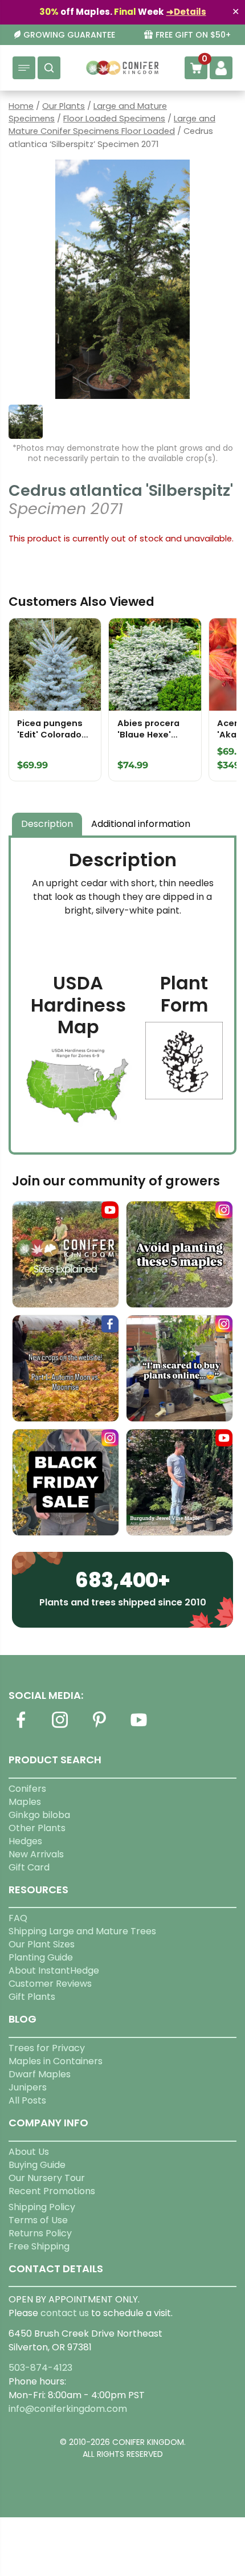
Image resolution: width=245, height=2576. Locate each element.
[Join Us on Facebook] (21, 1727)
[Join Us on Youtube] (138, 1727)
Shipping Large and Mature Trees (82, 1931)
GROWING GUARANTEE (69, 35)
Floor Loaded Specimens (114, 119)
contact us (65, 2313)
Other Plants (37, 1828)
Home (21, 106)
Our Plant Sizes (42, 1944)
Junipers (28, 2087)
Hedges (25, 1841)
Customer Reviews (50, 1984)
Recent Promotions (52, 2191)
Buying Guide (37, 2165)
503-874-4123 (40, 2368)
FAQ (18, 1918)
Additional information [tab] (141, 824)
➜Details (186, 12)
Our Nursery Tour (47, 2178)
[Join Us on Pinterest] (99, 1727)
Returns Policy (40, 2233)
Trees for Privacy (47, 2048)
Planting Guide (41, 1957)
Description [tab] (47, 824)
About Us (29, 2152)
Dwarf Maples (40, 2074)
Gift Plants (32, 1997)
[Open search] (49, 68)
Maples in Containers (56, 2061)
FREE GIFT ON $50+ (193, 35)
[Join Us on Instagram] (60, 1727)
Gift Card (29, 1867)
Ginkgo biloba (39, 1815)
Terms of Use (38, 2220)
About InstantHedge (54, 1970)
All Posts (27, 2100)
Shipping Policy (42, 2207)
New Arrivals (36, 1854)
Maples (25, 1802)
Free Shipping (39, 2246)
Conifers (27, 1789)
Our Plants (64, 106)
